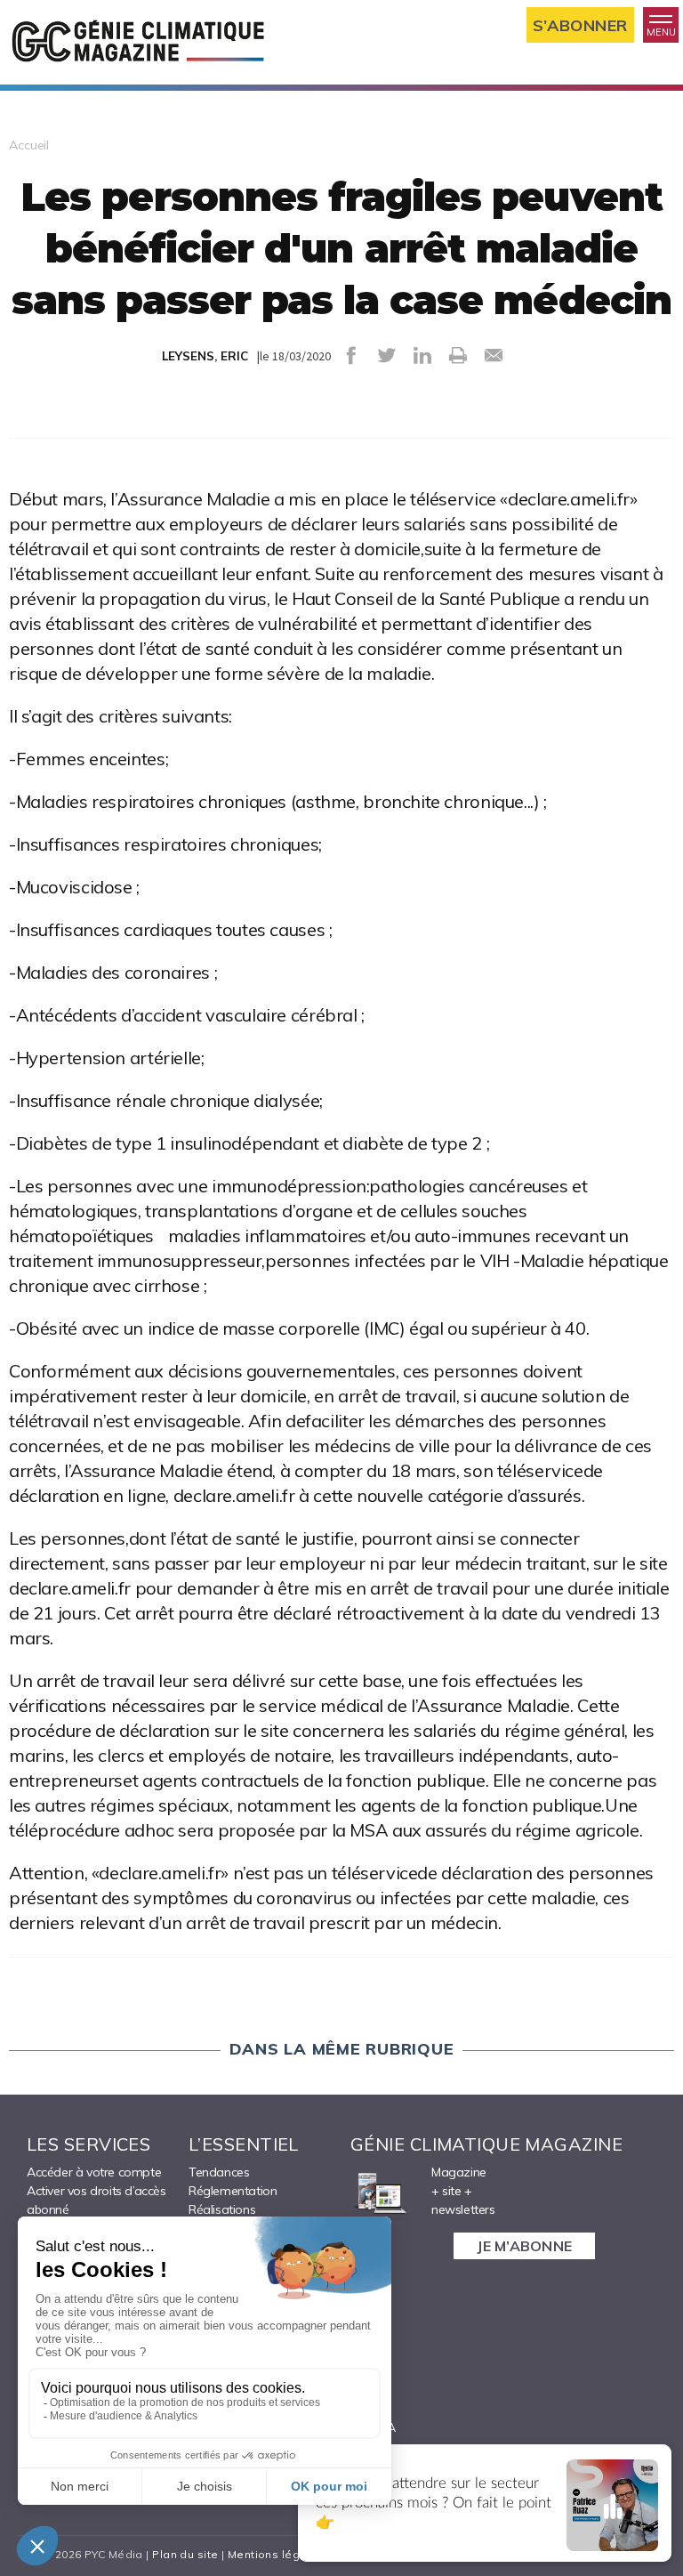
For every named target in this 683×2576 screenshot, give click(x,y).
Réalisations (222, 2209)
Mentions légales (276, 2554)
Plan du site (185, 2554)
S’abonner (580, 25)
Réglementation (233, 2191)
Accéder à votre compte (94, 2172)
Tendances (219, 2172)
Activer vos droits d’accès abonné (96, 2200)
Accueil (29, 145)
